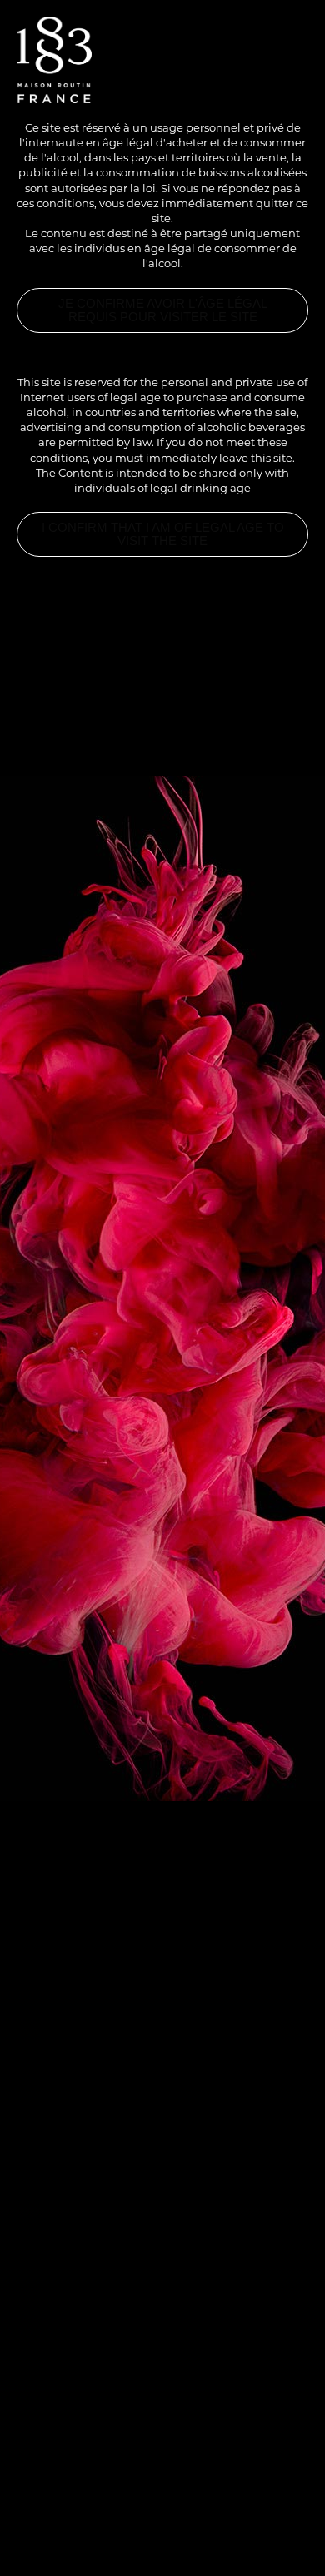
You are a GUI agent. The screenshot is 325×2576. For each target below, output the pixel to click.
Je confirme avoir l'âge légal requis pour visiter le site (163, 310)
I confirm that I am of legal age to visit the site (163, 534)
